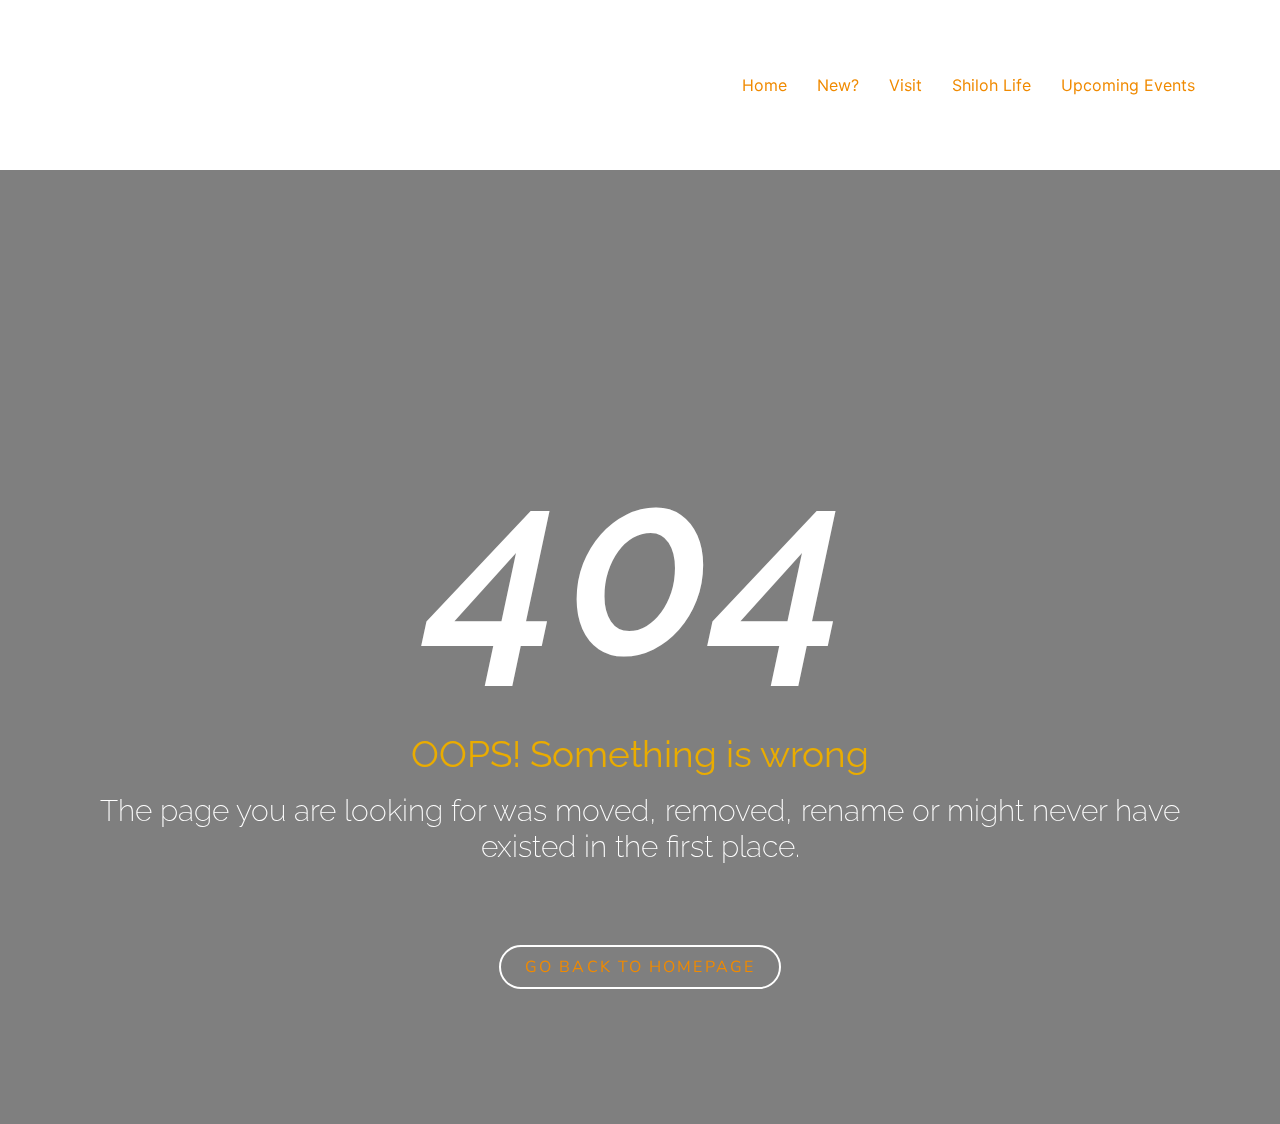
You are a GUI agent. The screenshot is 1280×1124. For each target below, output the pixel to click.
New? (838, 85)
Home (764, 85)
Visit (905, 85)
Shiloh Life (991, 85)
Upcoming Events (1128, 85)
